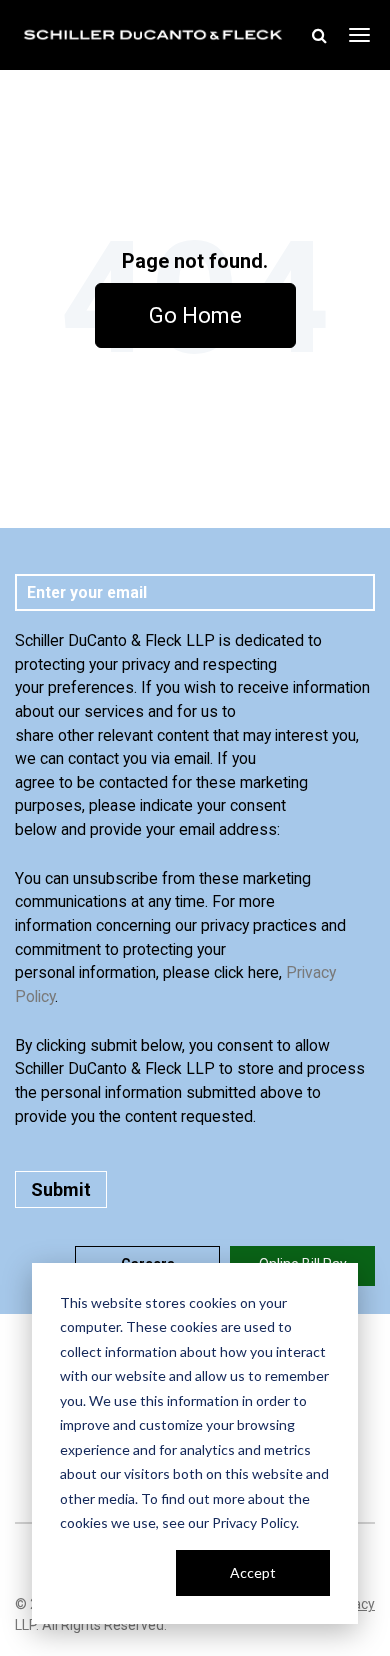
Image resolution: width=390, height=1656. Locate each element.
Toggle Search (319, 35)
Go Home (195, 315)
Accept (253, 1572)
